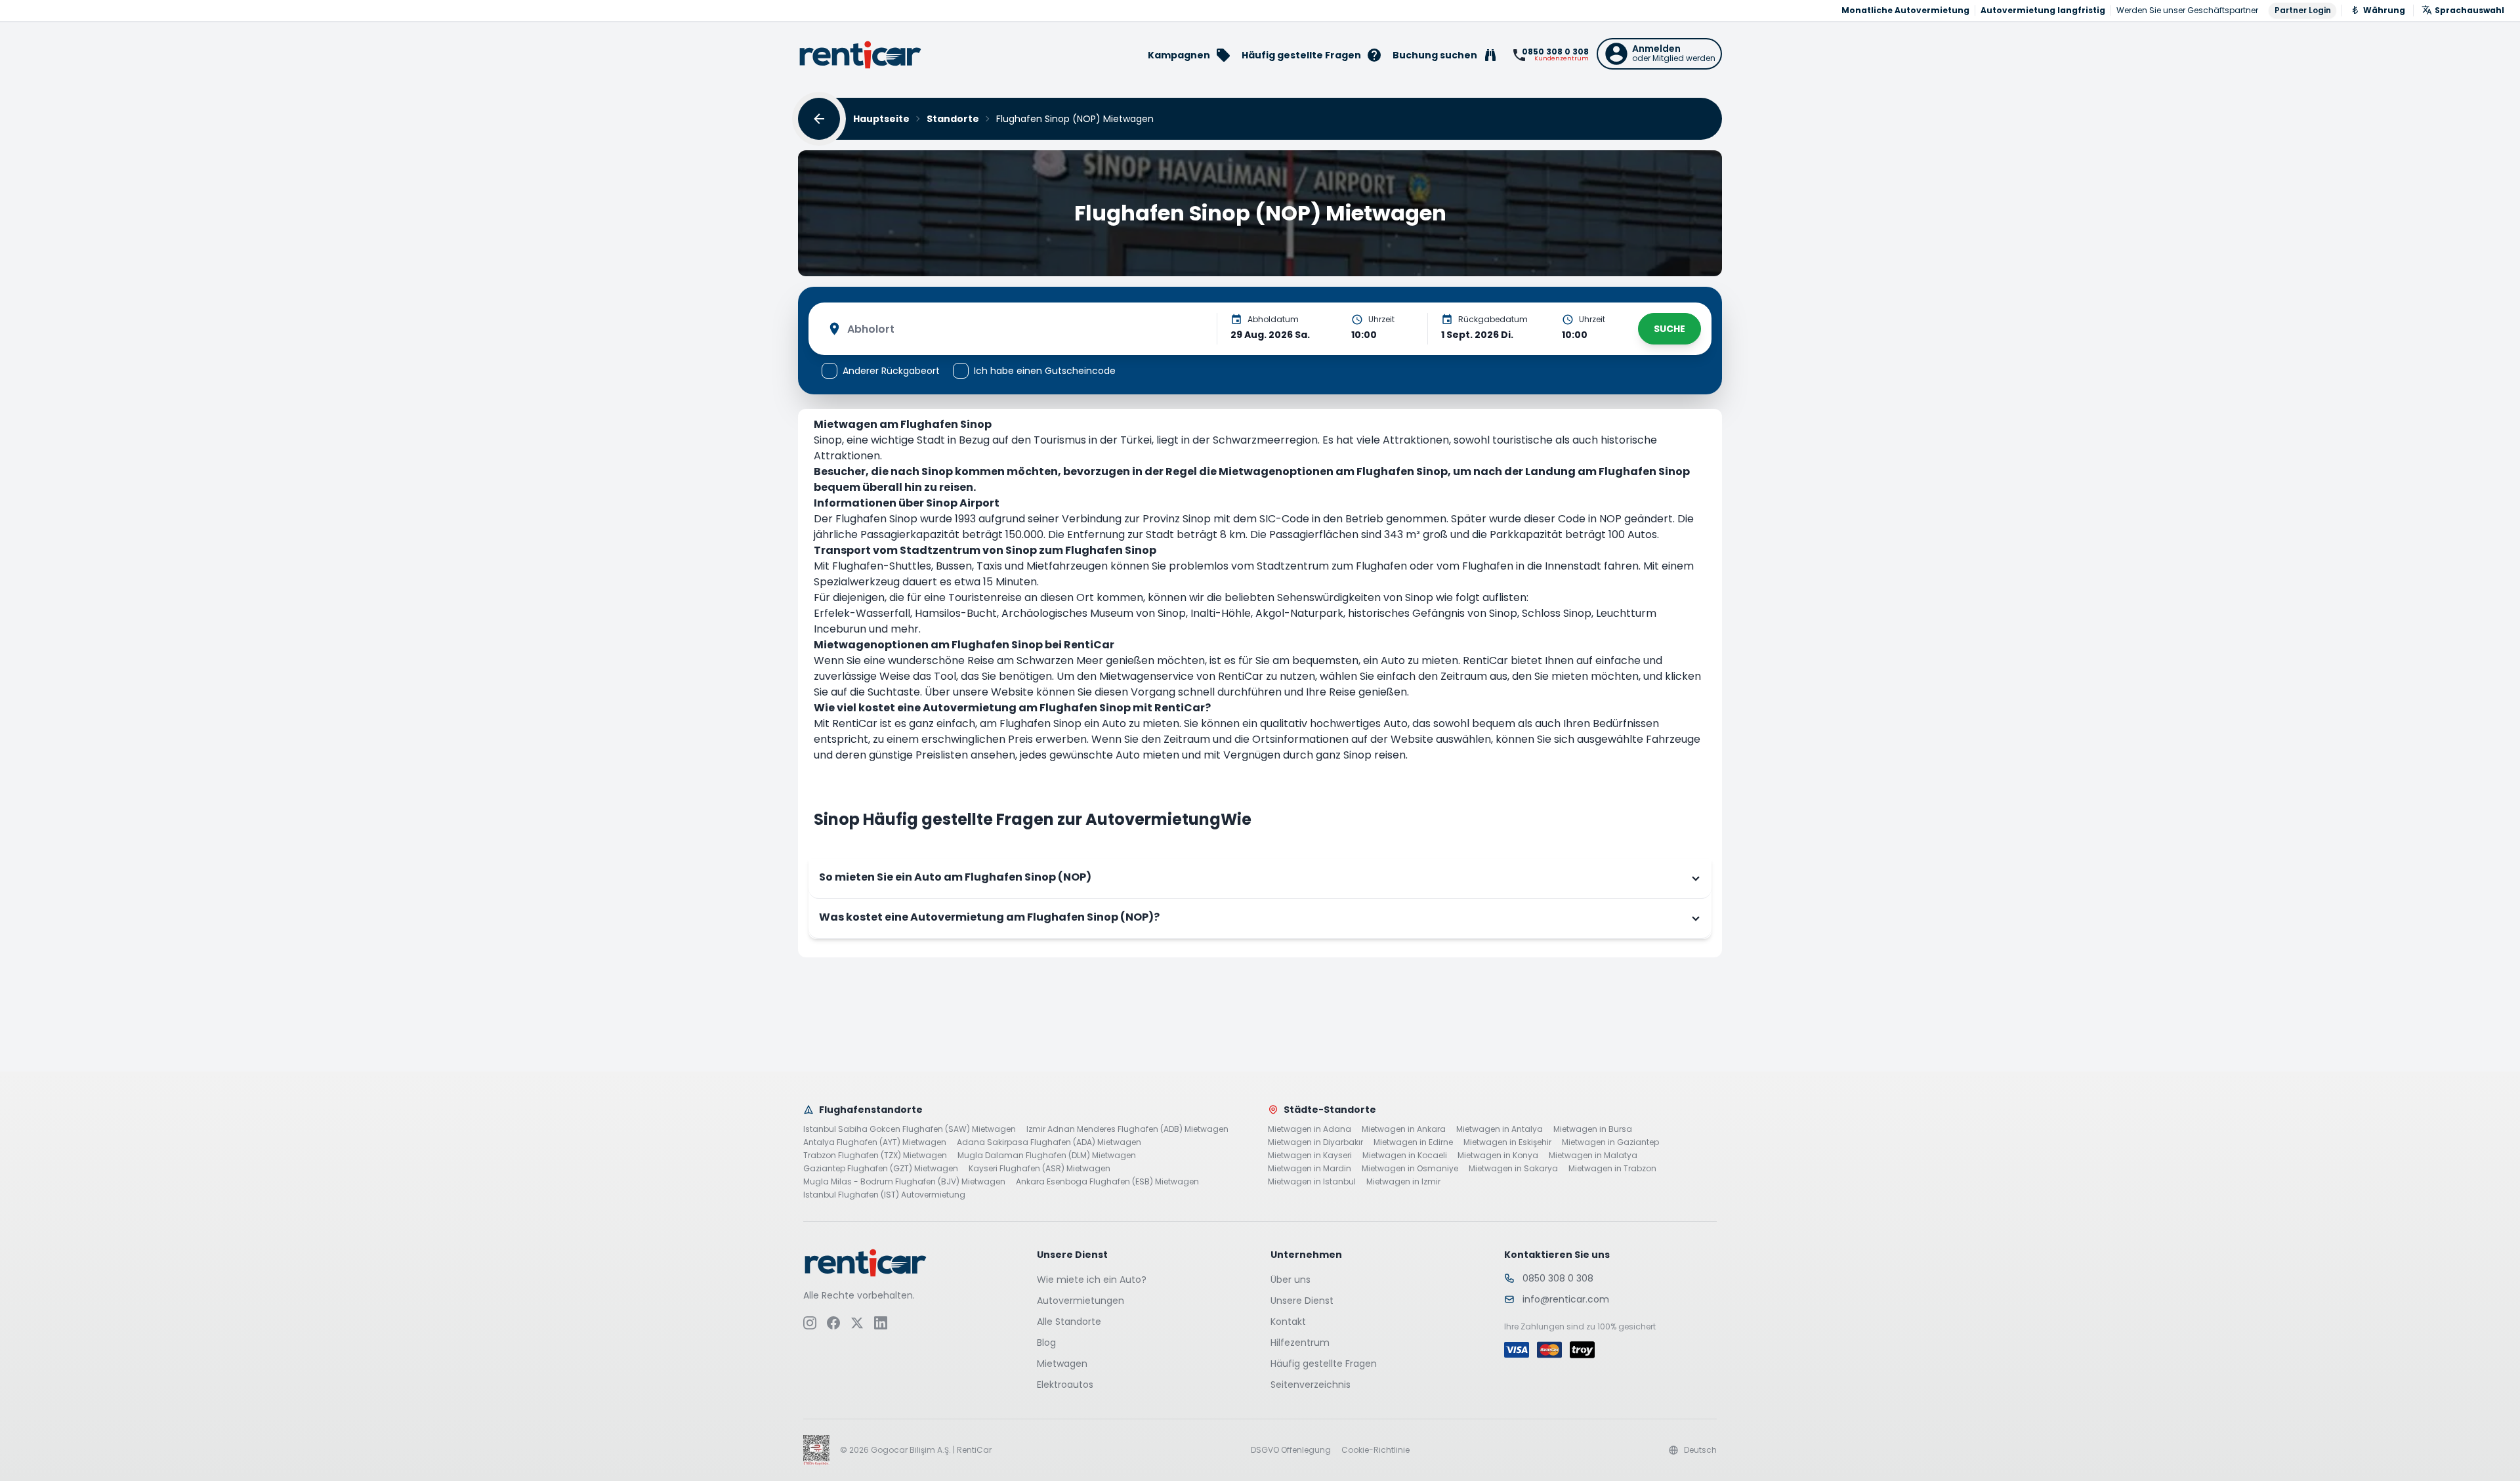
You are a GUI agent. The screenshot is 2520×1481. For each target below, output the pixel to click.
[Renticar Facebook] (833, 1323)
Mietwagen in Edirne (1413, 1142)
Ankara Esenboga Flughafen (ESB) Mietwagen (1107, 1182)
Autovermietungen (1081, 1301)
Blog (1046, 1343)
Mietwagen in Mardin (1310, 1169)
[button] (1659, 54)
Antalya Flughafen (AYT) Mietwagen (875, 1142)
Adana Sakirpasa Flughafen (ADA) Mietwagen (1049, 1142)
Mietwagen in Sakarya (1513, 1169)
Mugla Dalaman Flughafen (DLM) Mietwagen (1047, 1156)
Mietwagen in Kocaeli (1405, 1156)
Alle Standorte (1069, 1322)
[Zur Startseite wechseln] (860, 55)
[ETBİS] (816, 1450)
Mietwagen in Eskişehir (1507, 1142)
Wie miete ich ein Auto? (1092, 1280)
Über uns (1291, 1280)
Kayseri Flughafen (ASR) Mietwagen (1039, 1169)
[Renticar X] (857, 1323)
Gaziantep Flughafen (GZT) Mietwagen (881, 1169)
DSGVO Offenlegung (1291, 1450)
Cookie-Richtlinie (1375, 1450)
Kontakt (1288, 1322)
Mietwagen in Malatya (1593, 1156)
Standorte (953, 119)
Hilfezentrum (1300, 1343)
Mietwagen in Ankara (1404, 1129)
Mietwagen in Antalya (1500, 1129)
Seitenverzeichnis (1311, 1385)
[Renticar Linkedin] (881, 1323)
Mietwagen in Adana (1310, 1129)
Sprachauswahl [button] (2469, 10)
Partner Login (2303, 10)
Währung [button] (2384, 10)
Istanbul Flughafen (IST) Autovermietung (884, 1195)
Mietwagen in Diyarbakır (1315, 1142)
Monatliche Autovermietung (1905, 10)
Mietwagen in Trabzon (1612, 1169)
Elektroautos (1065, 1385)
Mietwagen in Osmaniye (1410, 1169)
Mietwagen (1062, 1364)
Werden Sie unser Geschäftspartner (2187, 10)
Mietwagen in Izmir (1403, 1182)
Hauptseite (881, 119)
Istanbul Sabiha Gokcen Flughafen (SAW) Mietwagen (910, 1129)
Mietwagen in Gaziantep (1610, 1142)
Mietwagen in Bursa (1593, 1129)
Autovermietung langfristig (2043, 10)
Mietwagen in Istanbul (1312, 1182)
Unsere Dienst (1302, 1301)
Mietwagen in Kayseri (1310, 1156)
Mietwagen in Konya (1498, 1156)
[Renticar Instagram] (810, 1323)
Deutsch (1700, 1450)
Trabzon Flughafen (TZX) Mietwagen (875, 1156)
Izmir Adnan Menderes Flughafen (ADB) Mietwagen (1127, 1129)
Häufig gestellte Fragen (1324, 1364)
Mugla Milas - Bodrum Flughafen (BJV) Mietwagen (904, 1182)
